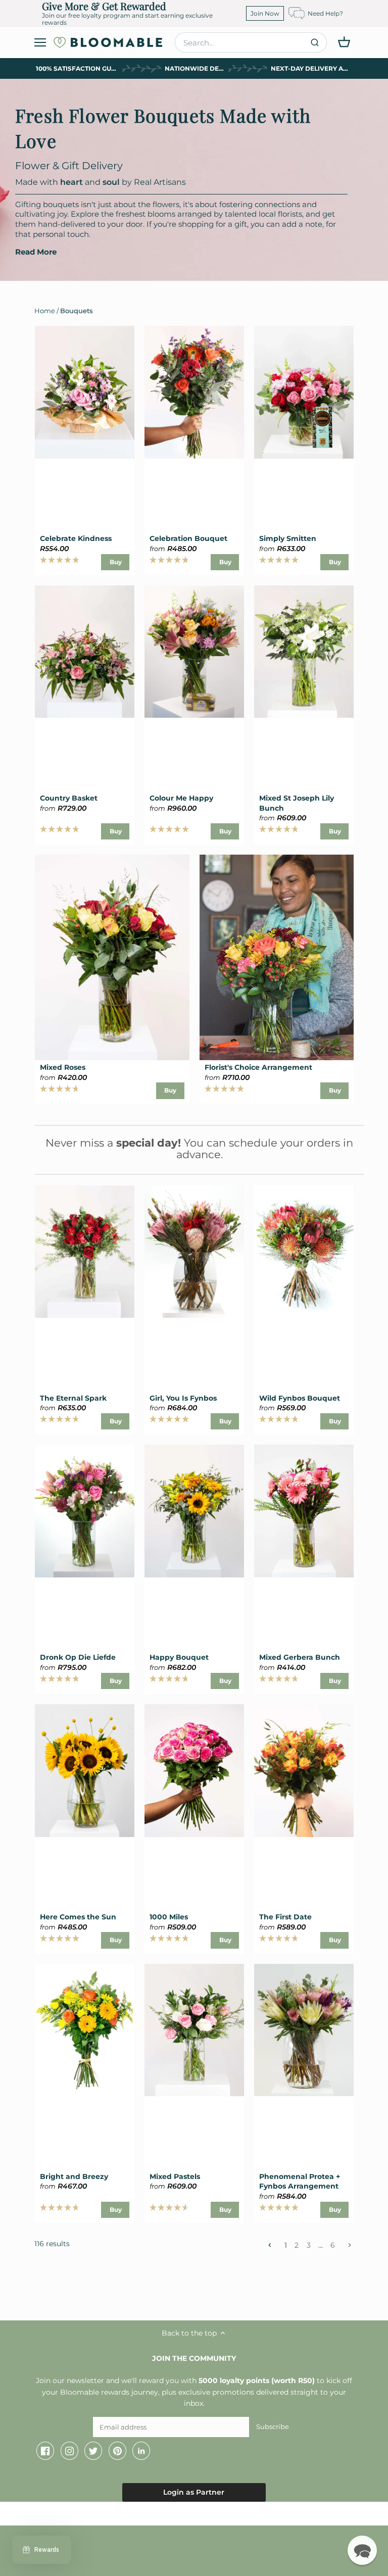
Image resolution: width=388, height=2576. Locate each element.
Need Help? (325, 13)
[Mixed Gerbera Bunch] (304, 1511)
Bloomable (66, 2516)
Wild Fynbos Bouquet (300, 1398)
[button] (362, 2550)
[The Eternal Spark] (85, 1252)
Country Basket (69, 798)
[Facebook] (45, 2451)
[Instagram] (69, 2451)
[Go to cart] (344, 42)
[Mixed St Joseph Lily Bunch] (304, 652)
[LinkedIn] (141, 2451)
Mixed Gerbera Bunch (300, 1657)
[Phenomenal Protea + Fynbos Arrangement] (304, 2030)
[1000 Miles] (194, 1770)
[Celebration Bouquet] (194, 392)
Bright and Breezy (74, 2176)
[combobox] (251, 42)
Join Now (265, 13)
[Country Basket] (85, 652)
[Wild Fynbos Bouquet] (304, 1252)
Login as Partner (194, 2492)
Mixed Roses (63, 1067)
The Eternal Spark (73, 1398)
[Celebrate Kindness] (85, 392)
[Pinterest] (117, 2451)
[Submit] (315, 42)
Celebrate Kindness (76, 538)
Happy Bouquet (179, 1657)
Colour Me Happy (181, 798)
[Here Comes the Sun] (85, 1770)
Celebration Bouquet (188, 538)
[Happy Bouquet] (194, 1511)
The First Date (285, 1917)
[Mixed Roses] (112, 957)
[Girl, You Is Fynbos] (194, 1252)
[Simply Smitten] (304, 392)
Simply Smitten (288, 538)
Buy (116, 562)
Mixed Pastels (175, 2176)
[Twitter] (93, 2451)
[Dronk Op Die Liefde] (85, 1511)
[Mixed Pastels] (194, 2030)
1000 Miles (169, 1917)
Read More (36, 252)
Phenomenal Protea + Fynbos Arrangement (300, 2182)
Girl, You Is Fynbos (183, 1398)
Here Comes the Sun (78, 1917)
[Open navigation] (40, 42)
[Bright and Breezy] (85, 2030)
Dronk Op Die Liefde (78, 1657)
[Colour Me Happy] (194, 652)
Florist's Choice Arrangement (258, 1067)
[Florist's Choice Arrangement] (277, 957)
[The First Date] (304, 1770)
